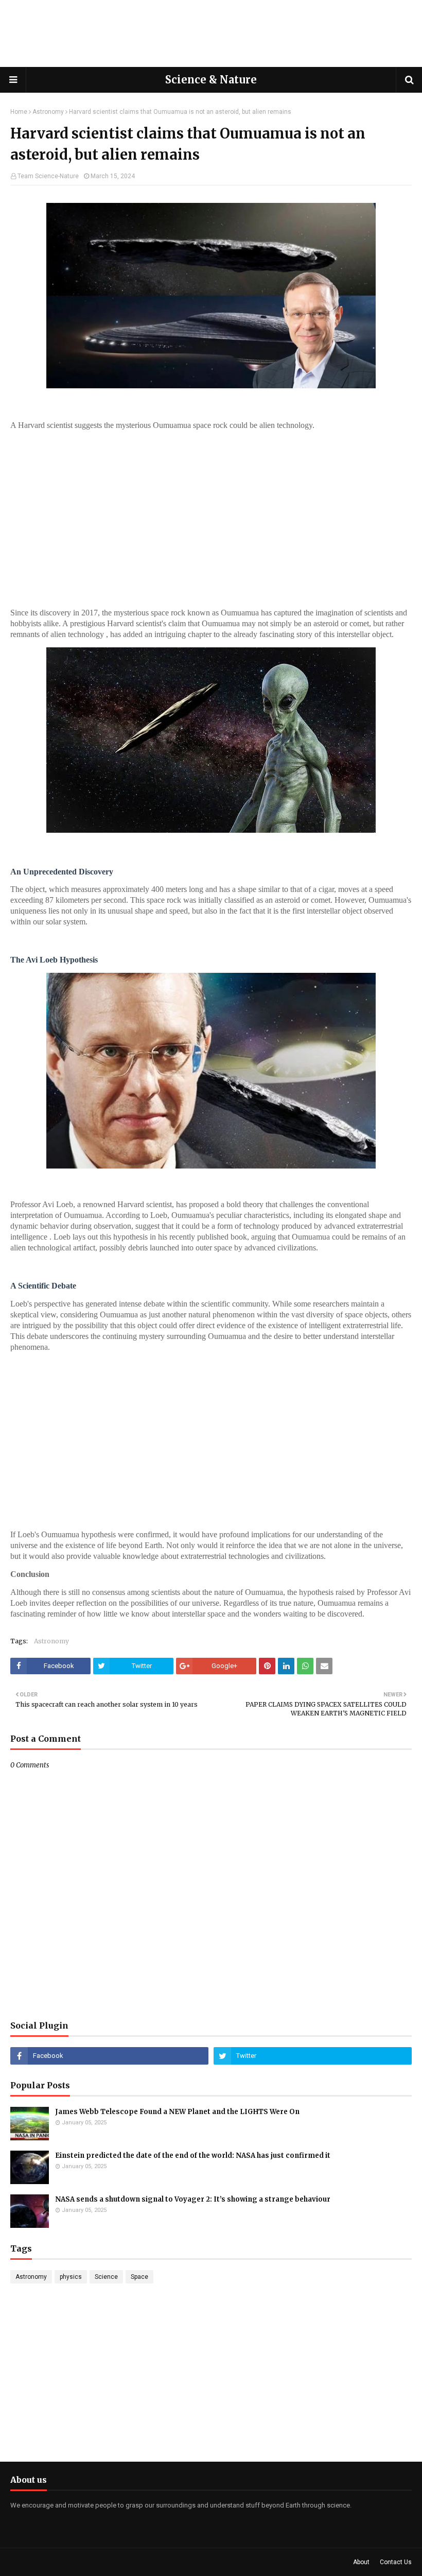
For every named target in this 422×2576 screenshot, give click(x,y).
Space (139, 2277)
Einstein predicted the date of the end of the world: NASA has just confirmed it (193, 2156)
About (361, 2562)
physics (71, 2277)
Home (19, 112)
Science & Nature (211, 80)
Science (106, 2277)
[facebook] (109, 2056)
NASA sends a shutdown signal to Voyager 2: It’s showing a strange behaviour (193, 2199)
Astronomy (48, 112)
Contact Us (396, 2562)
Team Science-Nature (48, 176)
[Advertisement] (211, 33)
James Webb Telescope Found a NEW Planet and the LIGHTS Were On (177, 2112)
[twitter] (313, 2056)
